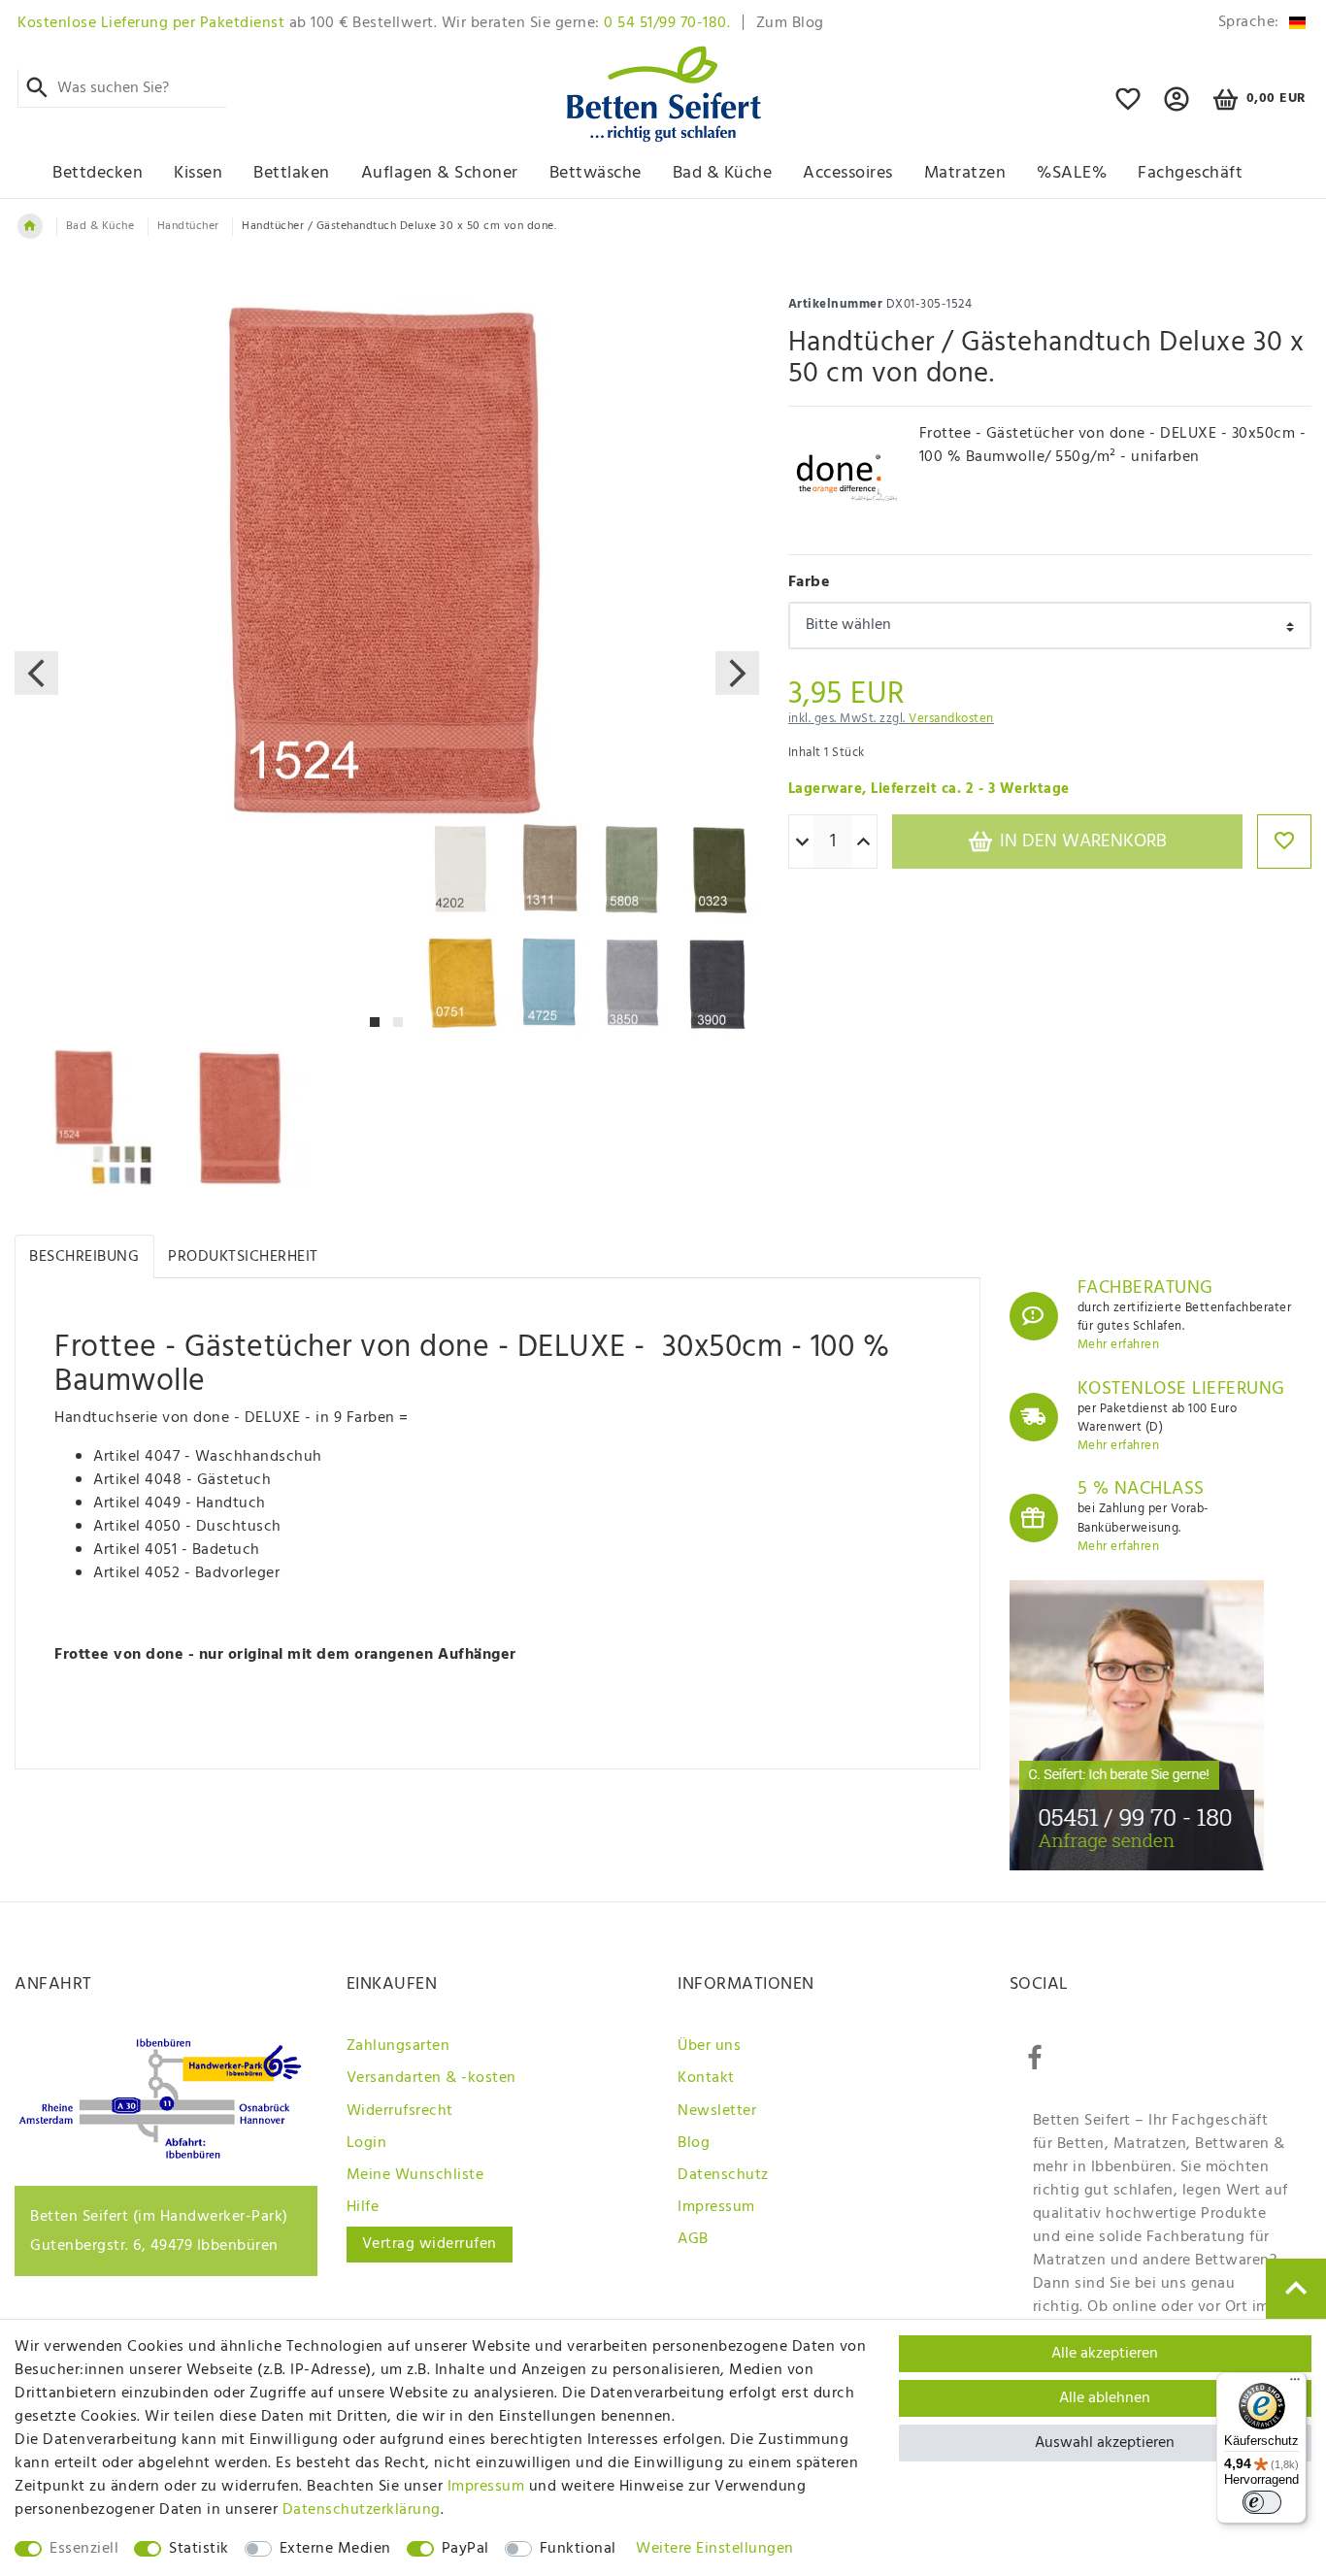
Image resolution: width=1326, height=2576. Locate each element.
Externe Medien (335, 2549)
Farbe (810, 582)
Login (367, 2143)
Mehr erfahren (1119, 1345)
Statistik (199, 2549)
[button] (1177, 108)
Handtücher (188, 226)
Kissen (198, 173)
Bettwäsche (596, 173)
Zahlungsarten (398, 2046)
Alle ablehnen (1105, 2398)
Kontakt (706, 2078)
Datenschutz (723, 2175)
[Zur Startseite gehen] (30, 226)
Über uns (709, 2046)
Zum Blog (790, 23)
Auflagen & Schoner (440, 173)
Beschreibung (84, 1257)
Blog (694, 2143)
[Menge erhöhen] (863, 842)
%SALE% (1072, 173)
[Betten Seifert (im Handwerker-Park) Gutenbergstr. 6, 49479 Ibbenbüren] (160, 2155)
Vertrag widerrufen (430, 2244)
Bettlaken (292, 173)
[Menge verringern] (802, 842)
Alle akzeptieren (1105, 2354)
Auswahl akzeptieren (1105, 2443)
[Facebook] (1035, 2059)
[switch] (1262, 2502)
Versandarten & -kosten (431, 2078)
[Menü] (1295, 2384)
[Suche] (37, 88)
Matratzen (965, 173)
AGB (693, 2239)
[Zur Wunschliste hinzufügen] (1284, 842)
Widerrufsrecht (400, 2111)
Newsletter (717, 2111)
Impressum (716, 2207)
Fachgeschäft (1190, 173)
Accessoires (848, 173)
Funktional (578, 2549)
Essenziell (84, 2549)
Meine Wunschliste (415, 2175)
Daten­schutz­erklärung (362, 2510)
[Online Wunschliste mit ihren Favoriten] (1128, 108)
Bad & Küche (723, 173)
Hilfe (363, 2207)
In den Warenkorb (1081, 842)
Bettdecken (98, 173)
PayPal (465, 2549)
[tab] (84, 1256)
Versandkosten (951, 719)
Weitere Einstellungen (715, 2549)
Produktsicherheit (243, 1257)
